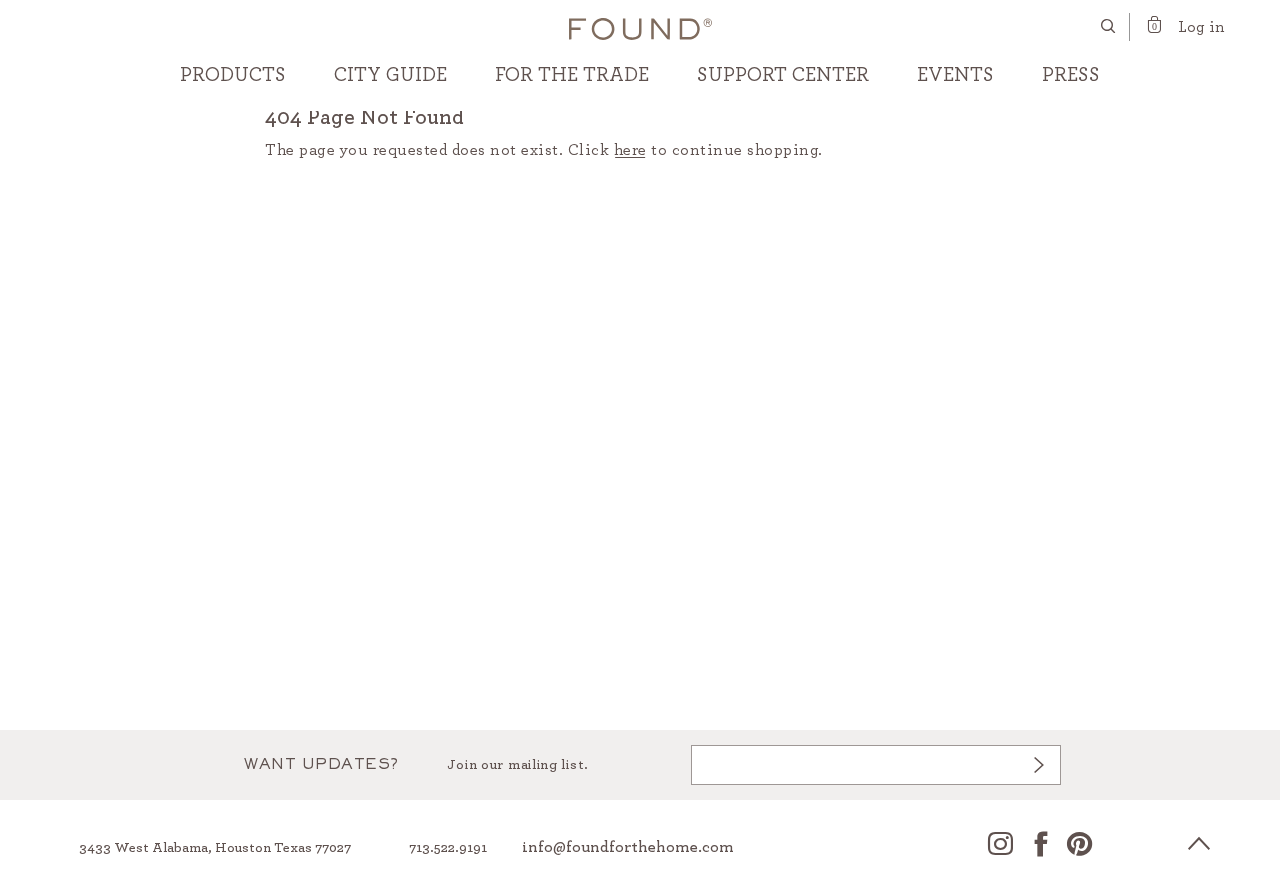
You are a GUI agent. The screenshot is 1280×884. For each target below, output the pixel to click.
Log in (1201, 27)
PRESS (1071, 75)
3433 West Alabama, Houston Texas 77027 (215, 848)
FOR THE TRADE (572, 75)
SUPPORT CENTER (783, 75)
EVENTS (955, 75)
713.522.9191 (448, 848)
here (630, 150)
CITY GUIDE (390, 75)
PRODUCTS (233, 75)
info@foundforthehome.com (628, 847)
